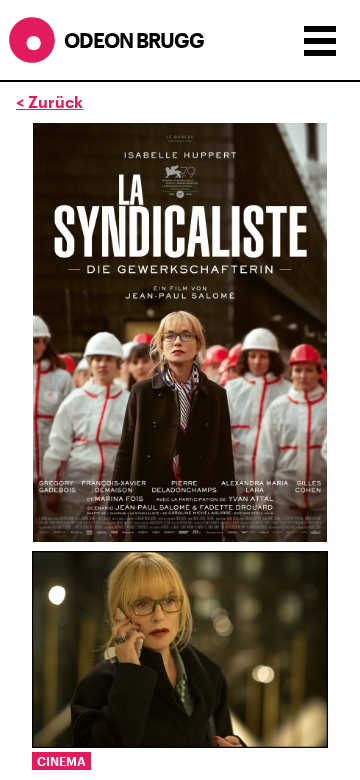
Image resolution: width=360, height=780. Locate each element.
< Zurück (49, 101)
